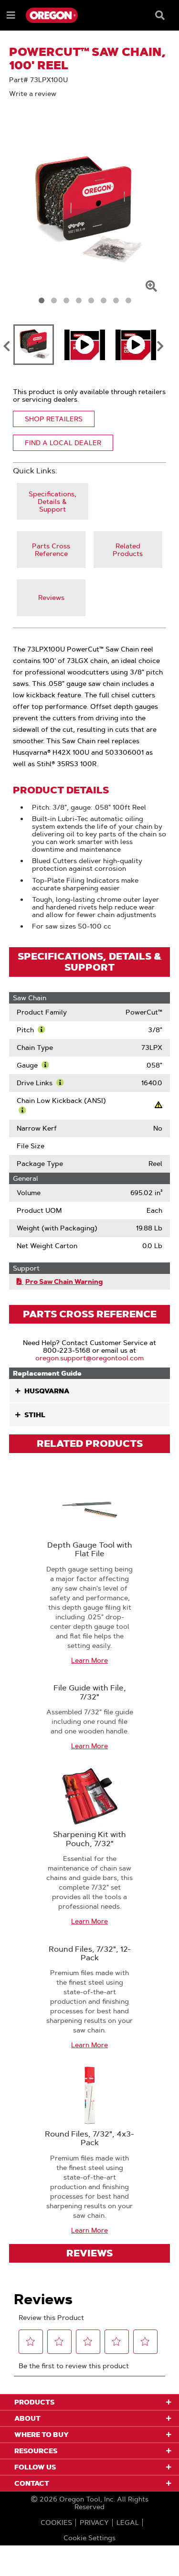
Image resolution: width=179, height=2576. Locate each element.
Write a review (33, 94)
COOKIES (56, 2523)
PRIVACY (94, 2523)
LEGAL (128, 2523)
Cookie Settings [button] (89, 2538)
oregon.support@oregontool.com (89, 1358)
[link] (53, 501)
